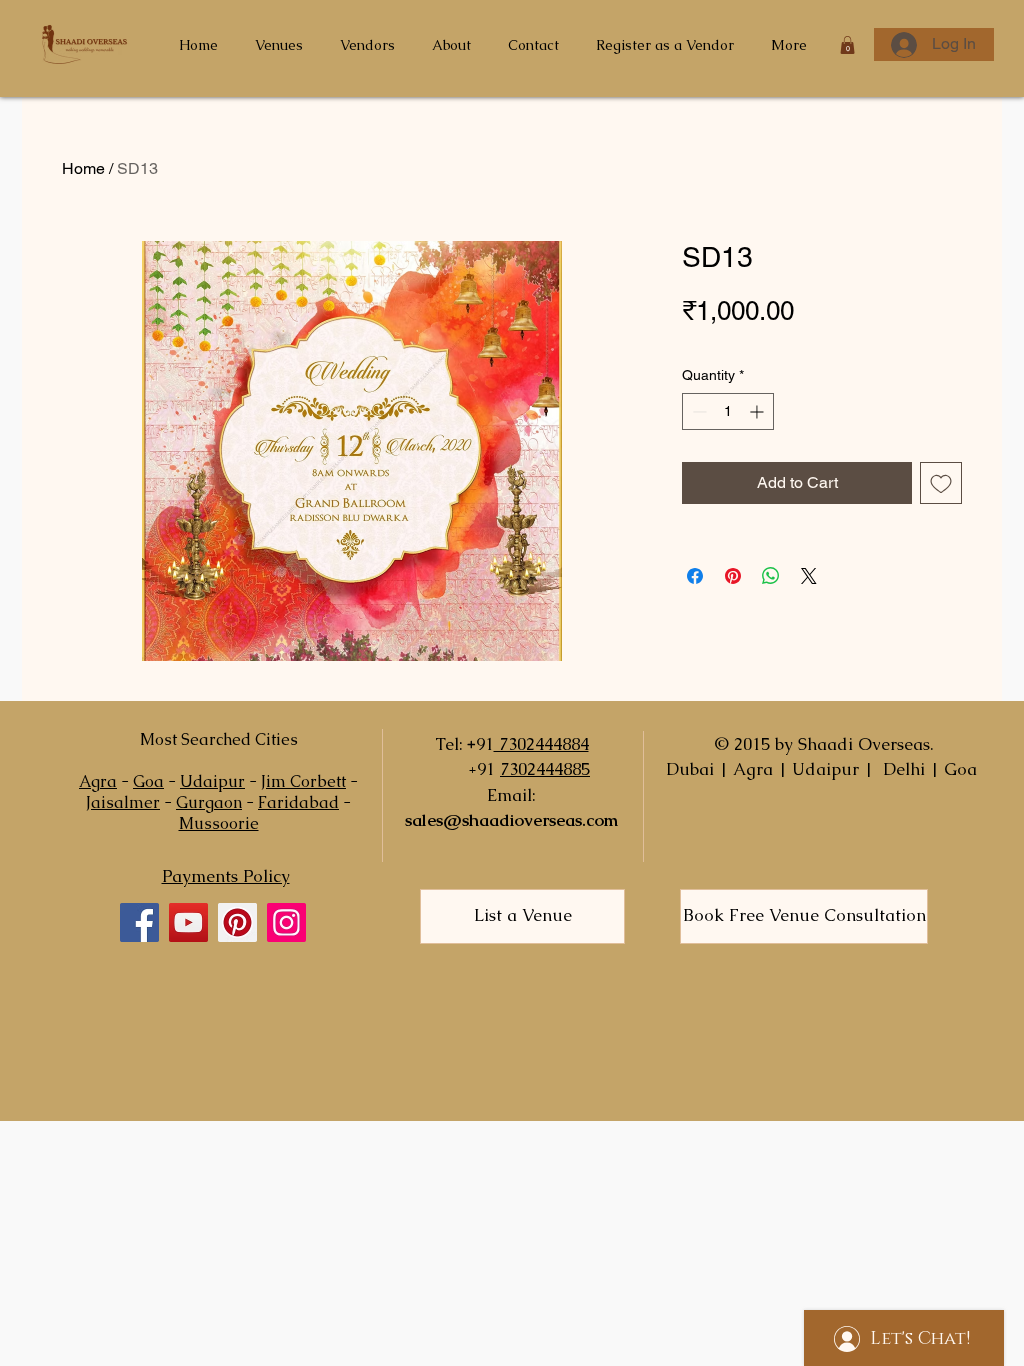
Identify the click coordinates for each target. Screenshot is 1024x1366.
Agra (98, 781)
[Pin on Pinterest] (733, 576)
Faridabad (298, 802)
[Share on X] (809, 576)
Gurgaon (209, 802)
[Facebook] (139, 922)
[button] (847, 45)
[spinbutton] (728, 411)
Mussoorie (219, 823)
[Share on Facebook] (695, 576)
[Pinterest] (237, 922)
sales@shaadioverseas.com (511, 820)
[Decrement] (697, 411)
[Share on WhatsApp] (771, 576)
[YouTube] (188, 922)
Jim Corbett (303, 781)
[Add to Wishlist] (941, 483)
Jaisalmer (123, 802)
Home (83, 168)
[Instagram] (286, 922)
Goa (148, 781)
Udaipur (212, 781)
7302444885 (545, 769)
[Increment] (758, 411)
